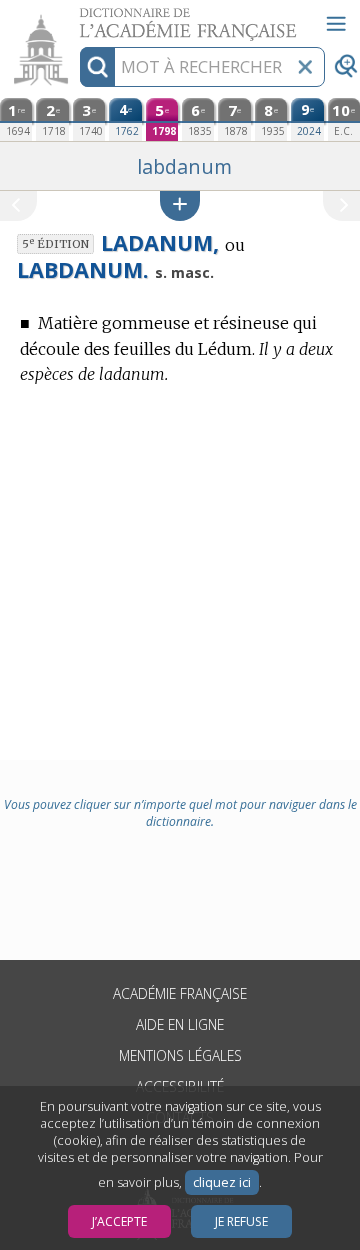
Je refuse (241, 1221)
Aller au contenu (77, 17)
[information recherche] (97, 67)
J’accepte (119, 1221)
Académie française (180, 993)
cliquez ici (222, 1182)
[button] (180, 205)
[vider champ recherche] (305, 67)
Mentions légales (180, 1055)
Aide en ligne (180, 1024)
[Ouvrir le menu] (336, 24)
